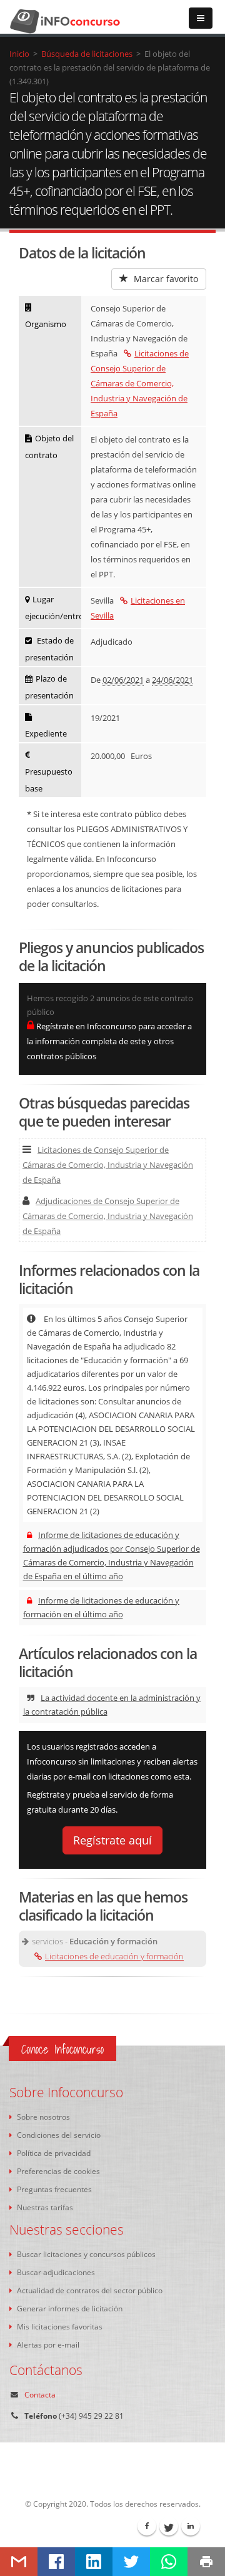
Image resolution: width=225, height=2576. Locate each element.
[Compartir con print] (206, 2562)
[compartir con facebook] (56, 2562)
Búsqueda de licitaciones (87, 54)
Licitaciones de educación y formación (114, 1956)
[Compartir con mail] (19, 2562)
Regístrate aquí (112, 1840)
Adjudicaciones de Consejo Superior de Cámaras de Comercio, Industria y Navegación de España (108, 1216)
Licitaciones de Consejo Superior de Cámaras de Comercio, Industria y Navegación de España (140, 383)
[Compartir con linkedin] (94, 2562)
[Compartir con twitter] (131, 2562)
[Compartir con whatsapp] (169, 2562)
